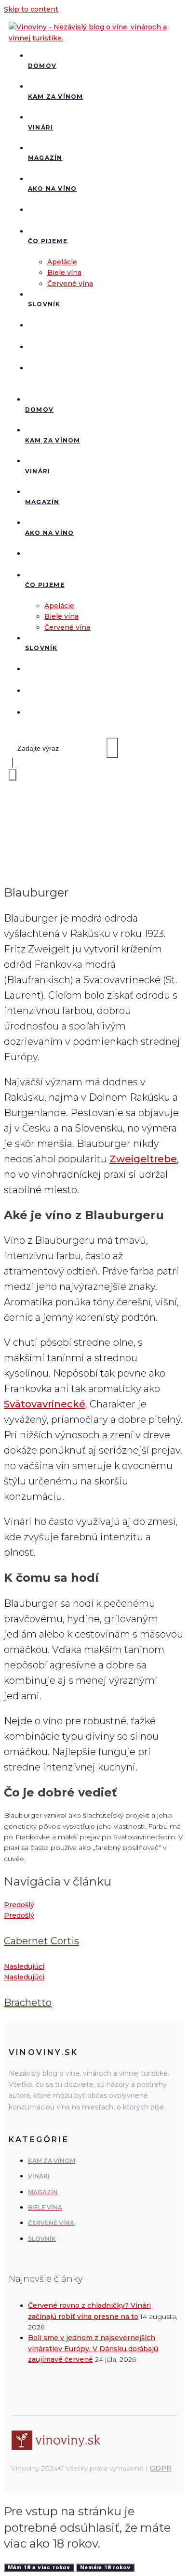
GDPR (161, 2468)
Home (16, 840)
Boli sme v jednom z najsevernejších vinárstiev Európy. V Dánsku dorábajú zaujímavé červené (93, 2348)
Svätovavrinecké (45, 1404)
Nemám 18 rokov (105, 2568)
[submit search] (112, 748)
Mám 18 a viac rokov (39, 2568)
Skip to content (31, 9)
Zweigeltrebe (143, 1159)
